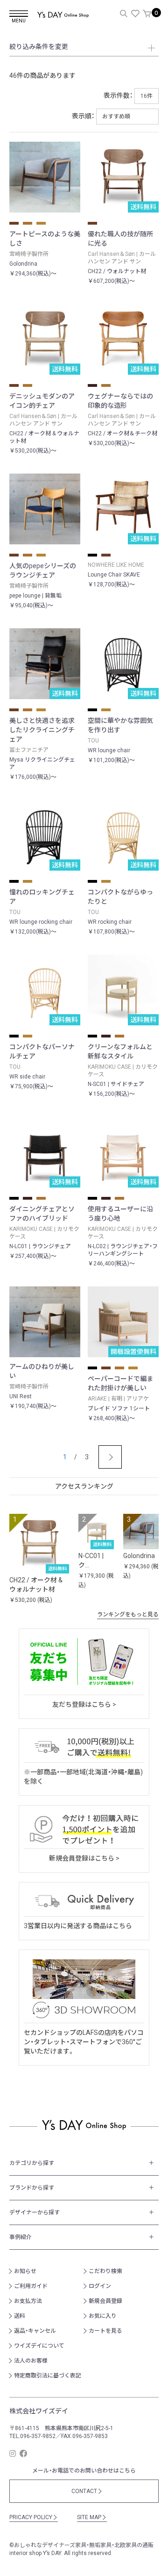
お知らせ (25, 2271)
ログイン (100, 2286)
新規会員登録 (105, 2301)
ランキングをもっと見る (131, 1614)
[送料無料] (39, 1543)
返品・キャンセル (35, 2331)
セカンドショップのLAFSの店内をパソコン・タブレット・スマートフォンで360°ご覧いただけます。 (84, 2042)
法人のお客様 (31, 2361)
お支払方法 (28, 2301)
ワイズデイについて (39, 2346)
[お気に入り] (135, 14)
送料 (20, 2316)
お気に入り (103, 2316)
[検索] (124, 14)
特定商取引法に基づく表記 (48, 2376)
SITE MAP (92, 2517)
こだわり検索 (105, 2271)
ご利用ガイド (31, 2286)
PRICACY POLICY (34, 2517)
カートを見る (105, 2331)
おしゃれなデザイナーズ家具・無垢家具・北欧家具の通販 (84, 2545)
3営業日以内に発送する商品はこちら (78, 1926)
